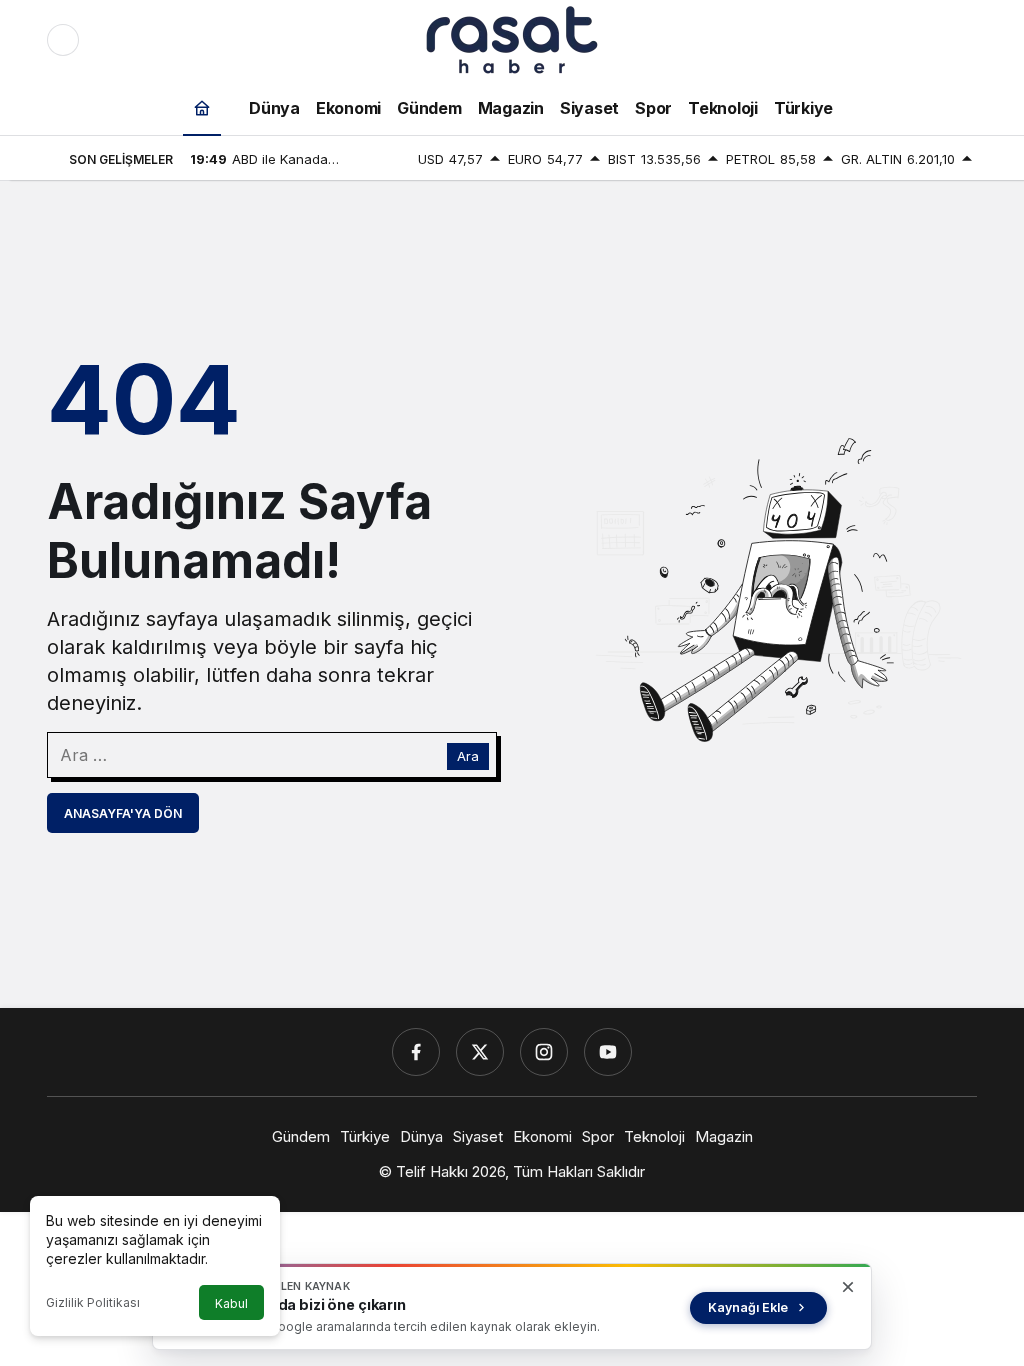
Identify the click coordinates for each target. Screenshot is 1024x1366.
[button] (919, 40)
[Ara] (877, 40)
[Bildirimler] (961, 40)
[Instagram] (544, 1052)
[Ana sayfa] (202, 107)
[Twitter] (480, 1052)
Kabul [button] (231, 1303)
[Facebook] (416, 1052)
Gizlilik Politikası (93, 1302)
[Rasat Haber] (512, 38)
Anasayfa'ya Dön (123, 813)
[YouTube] (608, 1052)
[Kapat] (848, 1287)
